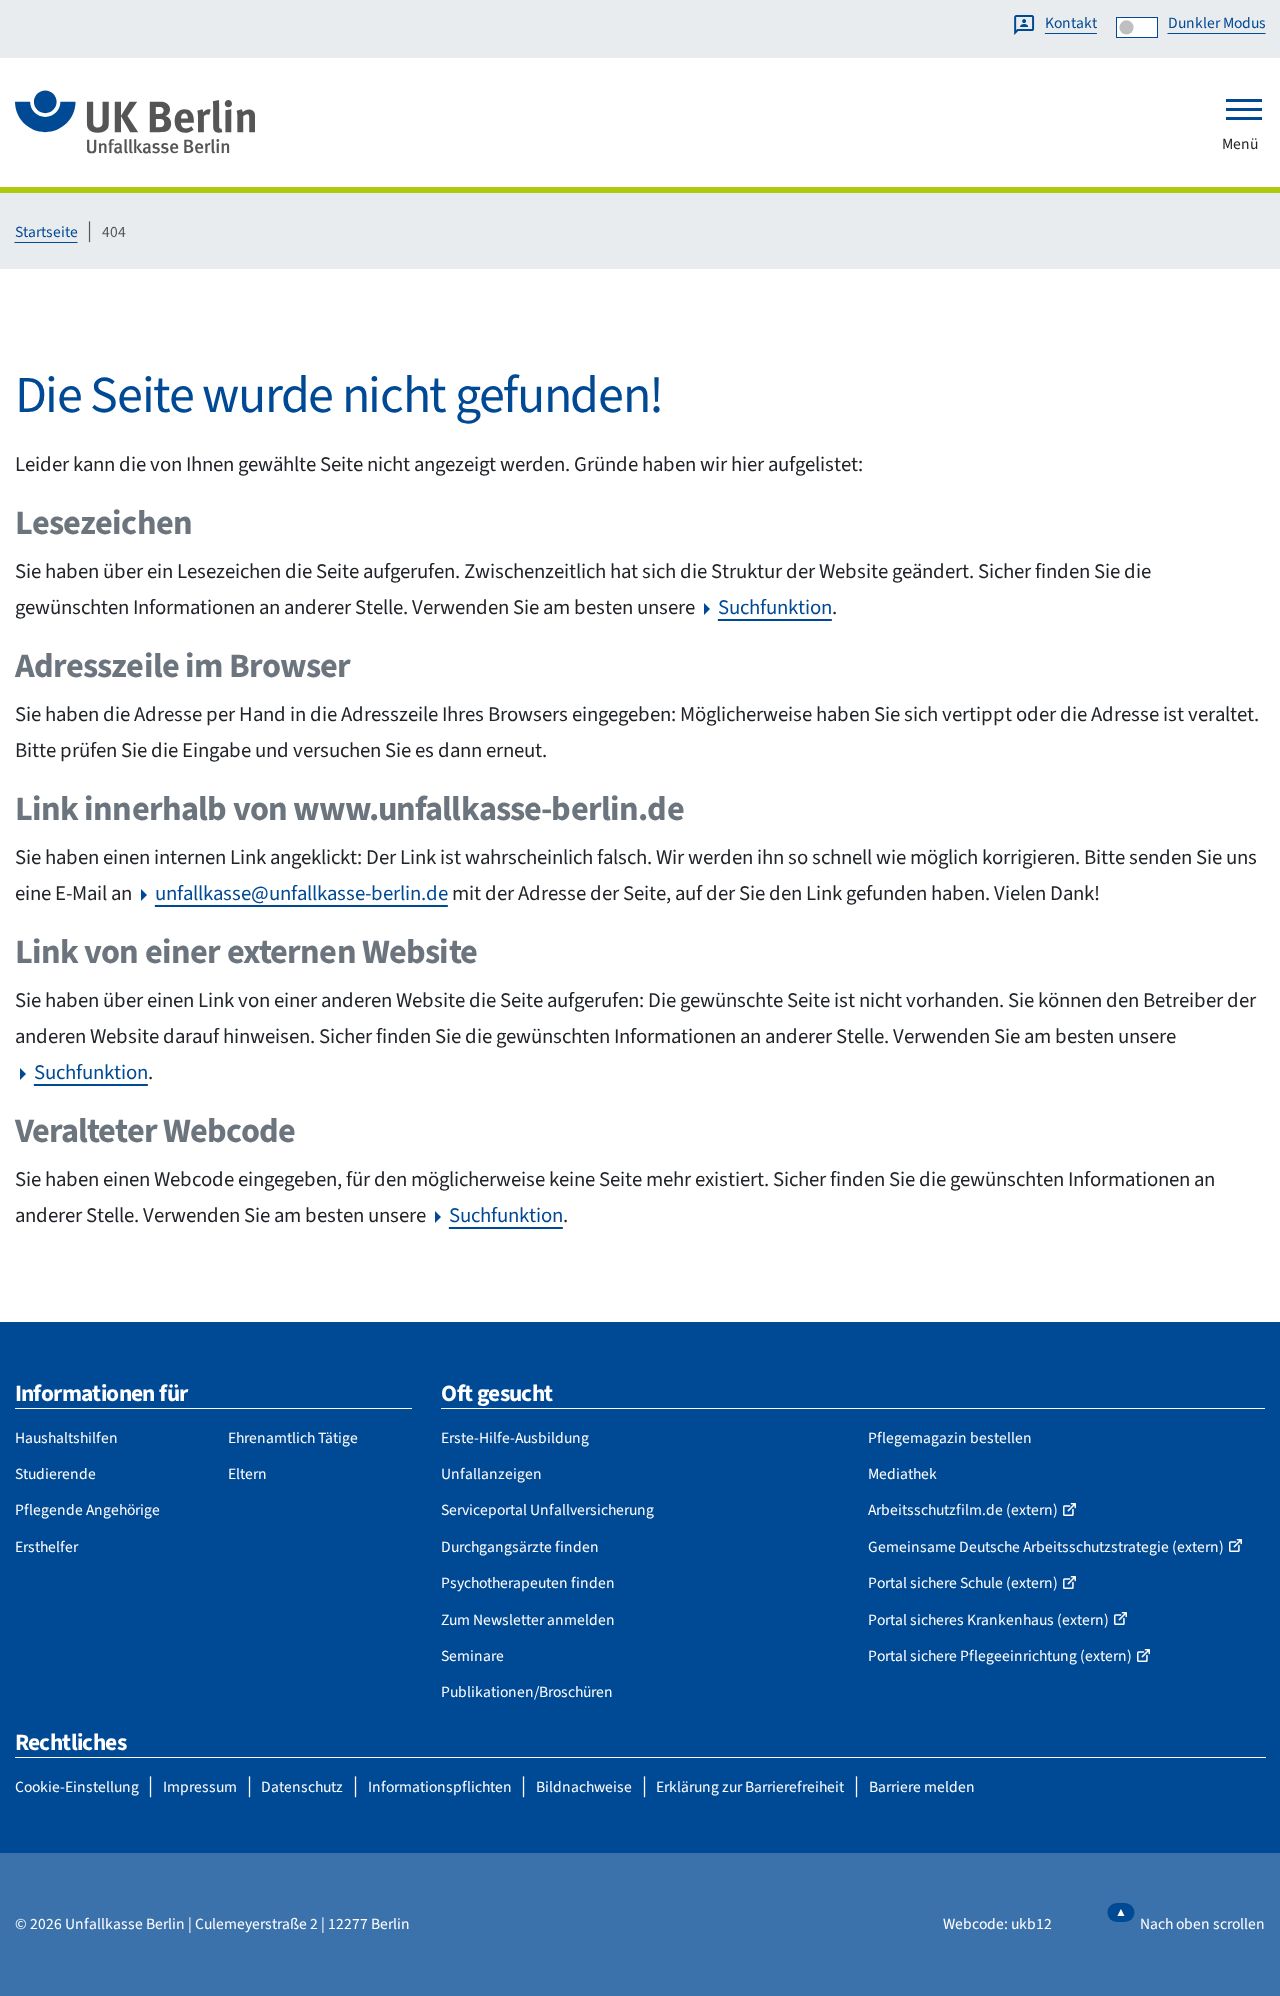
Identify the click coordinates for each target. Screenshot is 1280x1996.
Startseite (46, 232)
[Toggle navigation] (1244, 109)
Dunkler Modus (1217, 23)
